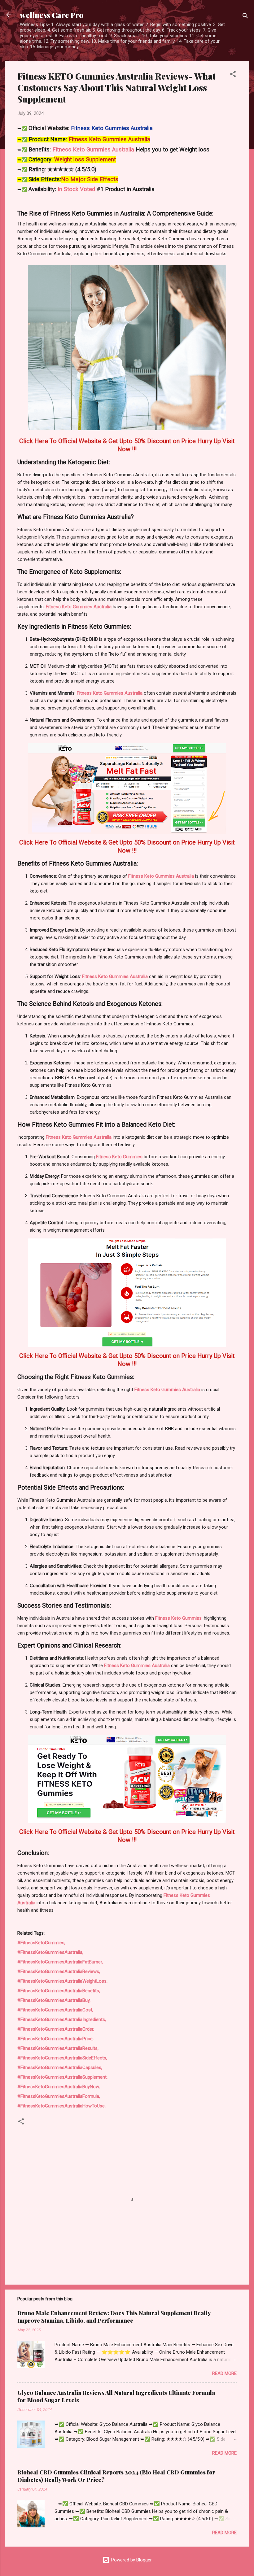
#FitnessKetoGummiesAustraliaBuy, (54, 2000)
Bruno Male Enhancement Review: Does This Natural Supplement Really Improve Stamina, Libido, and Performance (114, 2317)
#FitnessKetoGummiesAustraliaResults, (58, 2048)
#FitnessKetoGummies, (41, 1943)
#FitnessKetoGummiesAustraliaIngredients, (62, 2019)
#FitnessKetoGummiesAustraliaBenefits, (59, 1991)
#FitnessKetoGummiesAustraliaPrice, (55, 2039)
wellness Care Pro (52, 15)
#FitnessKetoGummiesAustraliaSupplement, (62, 2077)
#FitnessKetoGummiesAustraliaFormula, (59, 2096)
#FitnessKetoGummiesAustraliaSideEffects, (62, 2058)
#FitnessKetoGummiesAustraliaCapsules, (60, 2067)
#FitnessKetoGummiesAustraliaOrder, (56, 2029)
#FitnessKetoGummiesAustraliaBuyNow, (59, 2087)
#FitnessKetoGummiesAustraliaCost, (55, 2010)
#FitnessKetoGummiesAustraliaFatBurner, (60, 1962)
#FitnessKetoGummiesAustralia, (50, 1952)
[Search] (245, 17)
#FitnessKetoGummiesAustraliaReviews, (59, 1971)
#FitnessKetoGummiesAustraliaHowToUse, (61, 2106)
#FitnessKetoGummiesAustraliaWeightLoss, (62, 1981)
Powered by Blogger (131, 2560)
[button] (233, 75)
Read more (224, 2373)
